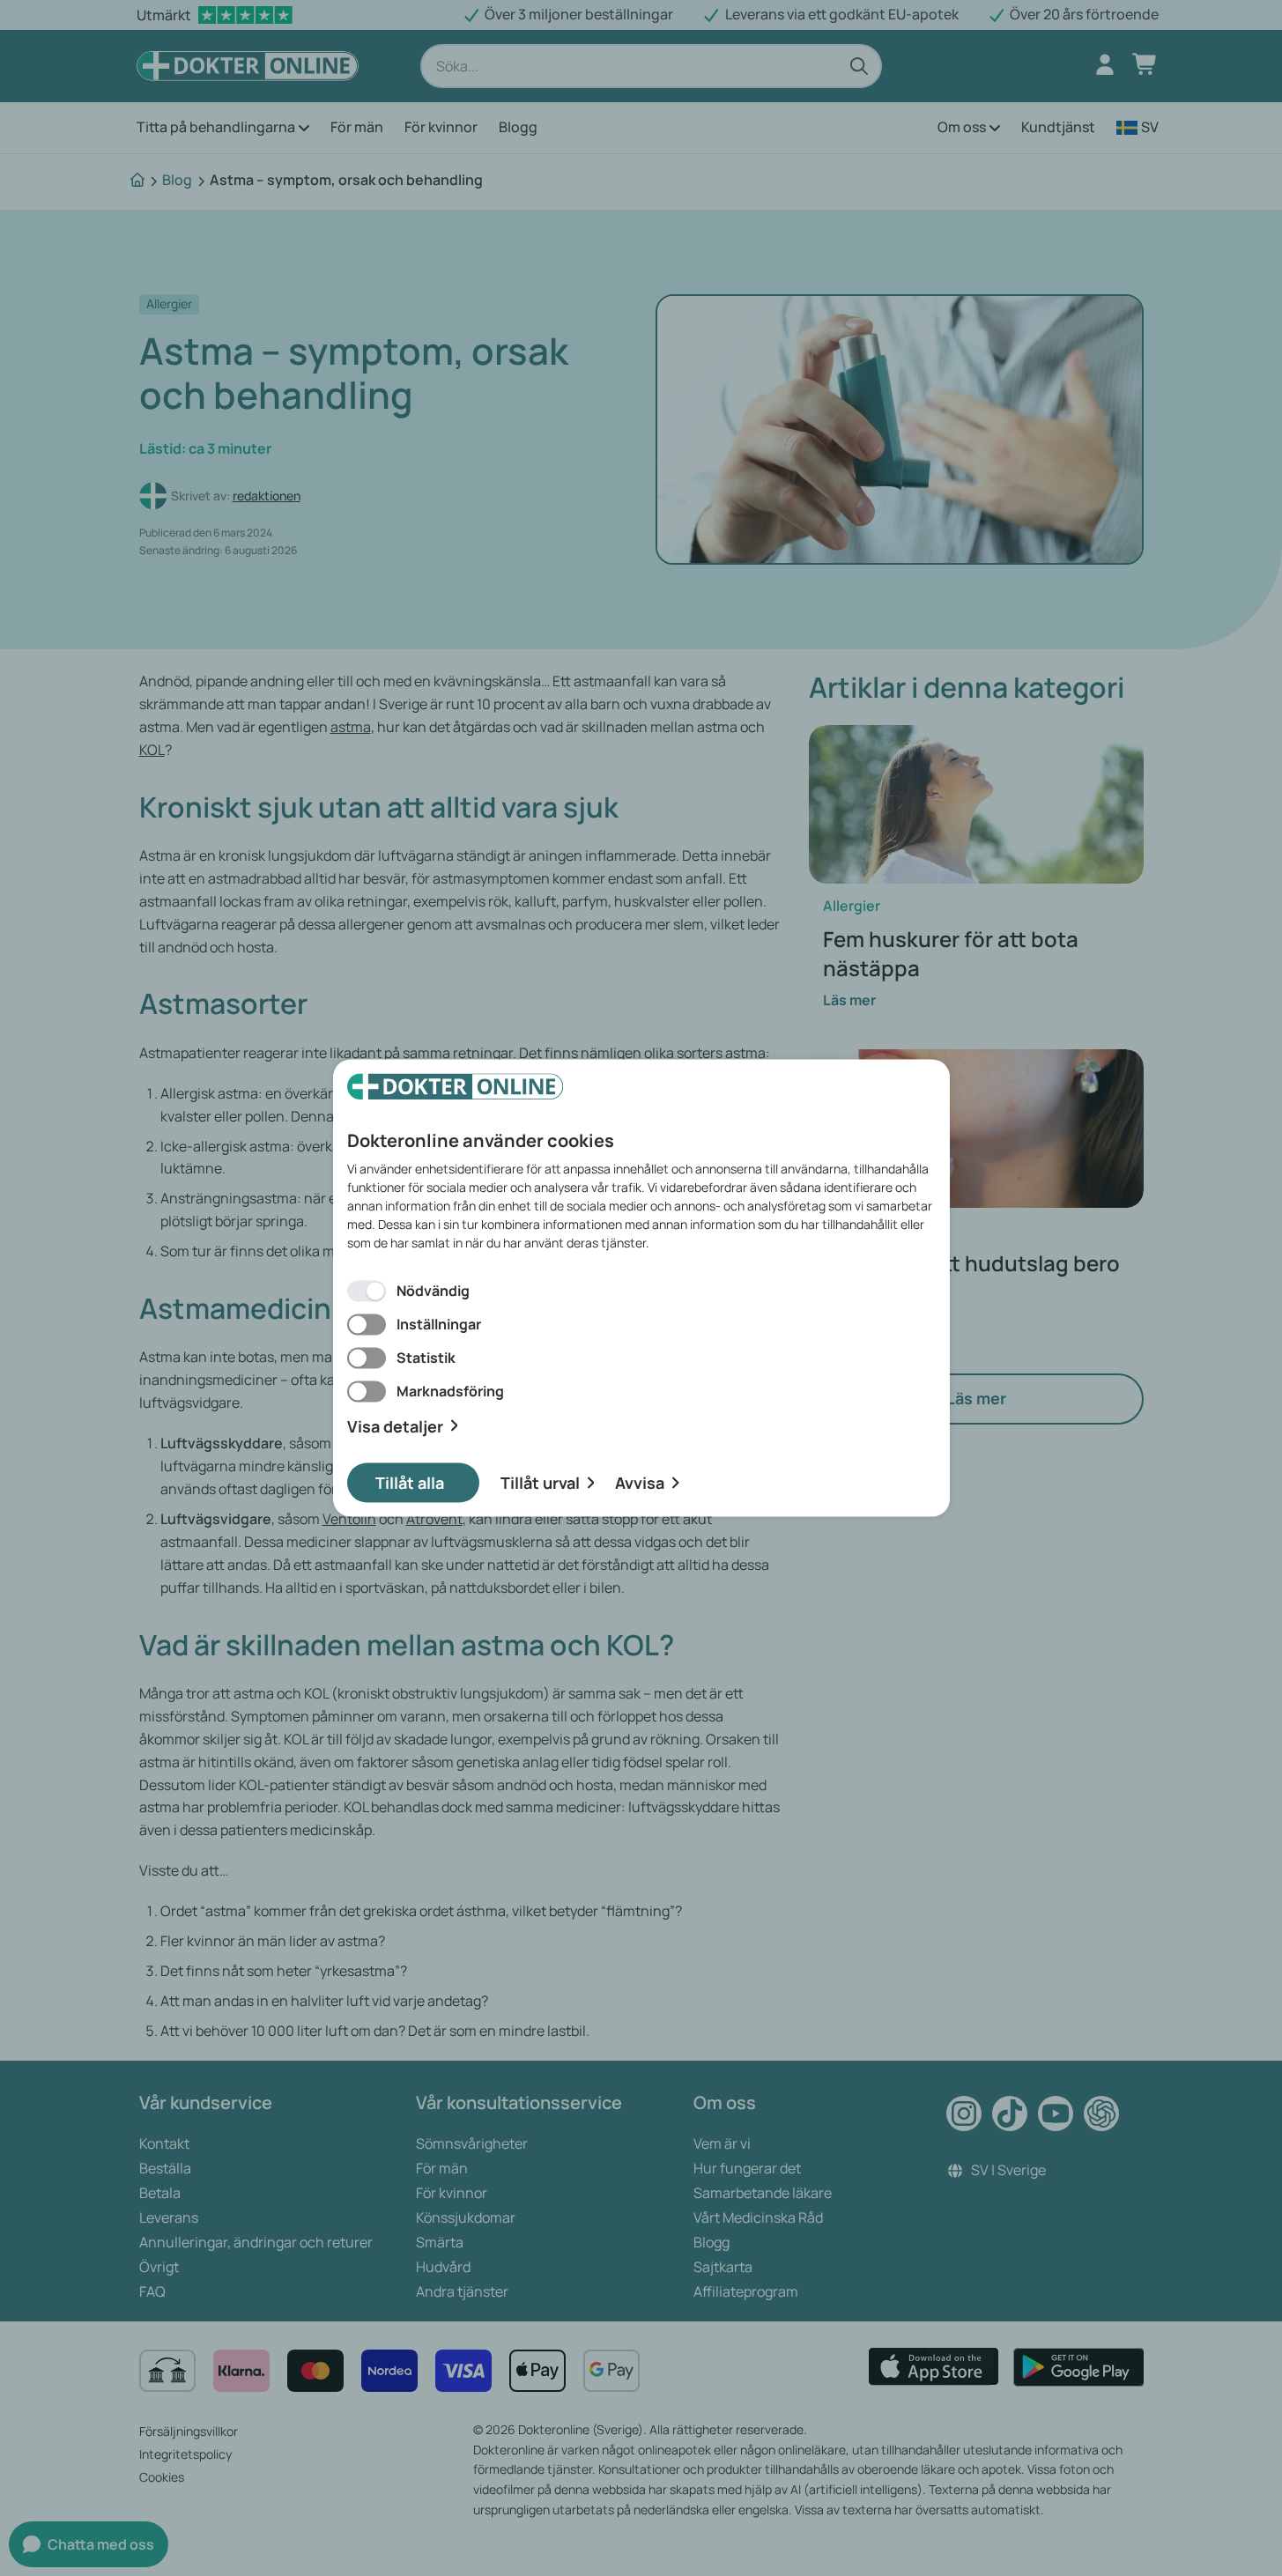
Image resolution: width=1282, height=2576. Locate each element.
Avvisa (640, 1483)
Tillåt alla (410, 1483)
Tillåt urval (540, 1483)
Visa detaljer (395, 1426)
